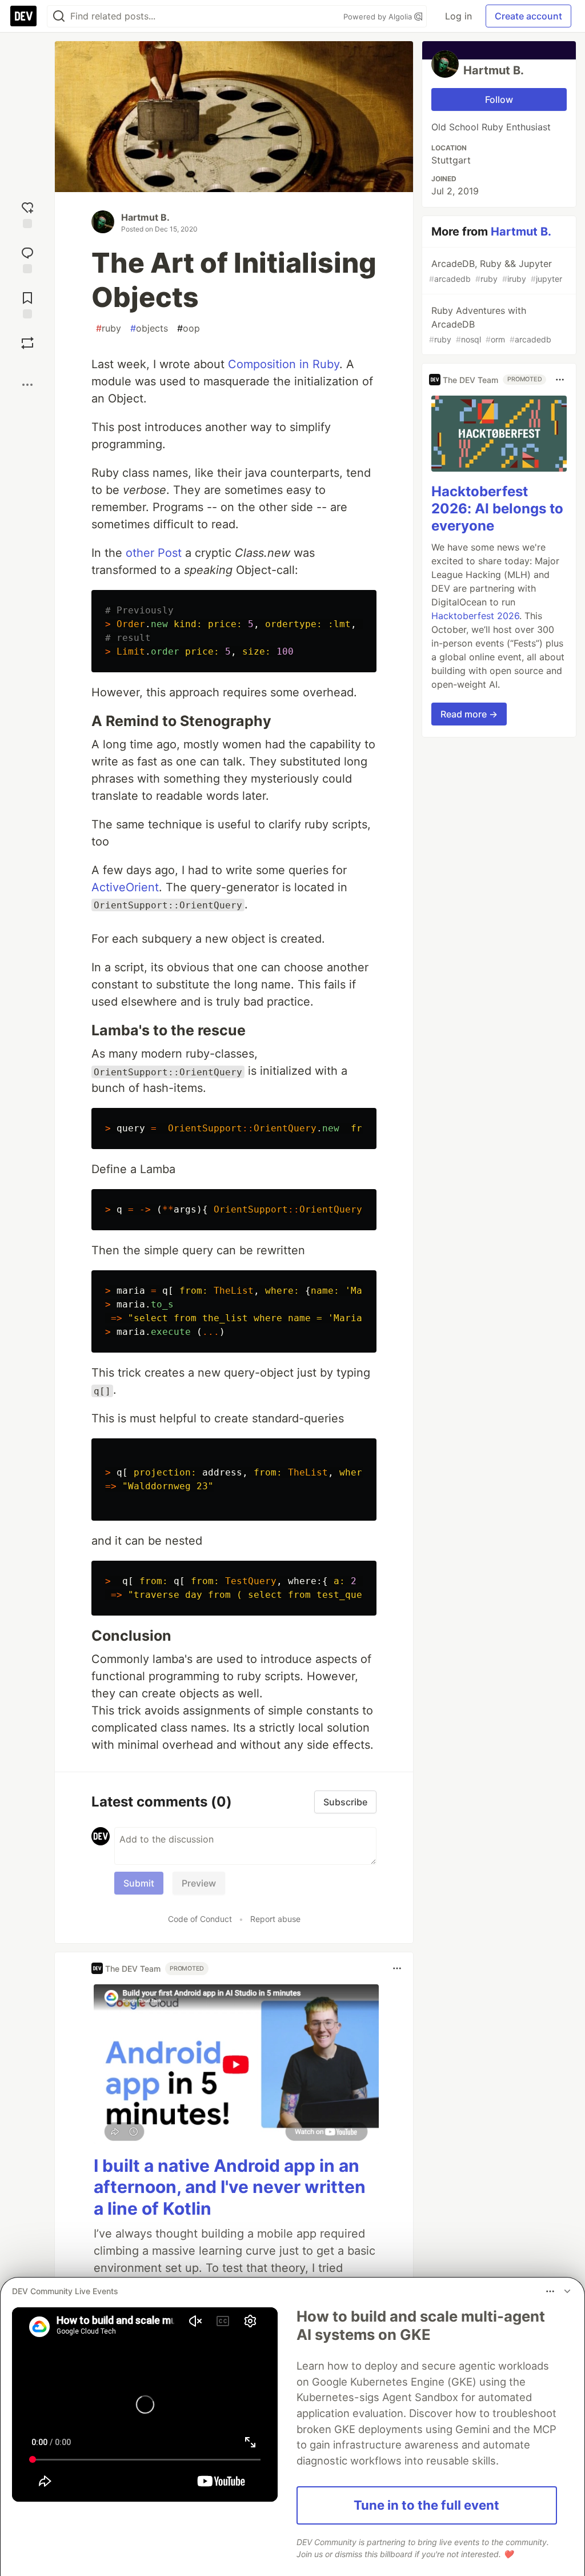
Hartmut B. (145, 217)
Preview (199, 1883)
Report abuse (275, 1919)
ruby (109, 328)
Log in (458, 16)
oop (189, 328)
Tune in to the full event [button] (426, 2505)
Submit (139, 1883)
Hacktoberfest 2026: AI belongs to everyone (497, 509)
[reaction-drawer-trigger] (27, 214)
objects (149, 328)
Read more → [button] (469, 714)
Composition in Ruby (284, 364)
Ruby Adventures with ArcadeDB (490, 324)
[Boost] (27, 343)
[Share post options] (27, 385)
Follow (499, 99)
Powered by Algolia (379, 17)
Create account (528, 16)
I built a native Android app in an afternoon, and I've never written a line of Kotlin (230, 2187)
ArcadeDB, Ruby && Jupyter (496, 271)
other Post (154, 553)
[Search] (59, 16)
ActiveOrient (125, 887)
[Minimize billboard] (567, 2291)
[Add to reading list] (27, 304)
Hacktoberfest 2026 (475, 616)
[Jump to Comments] (27, 259)
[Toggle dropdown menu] (397, 1968)
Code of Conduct (200, 1919)
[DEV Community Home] (23, 16)
